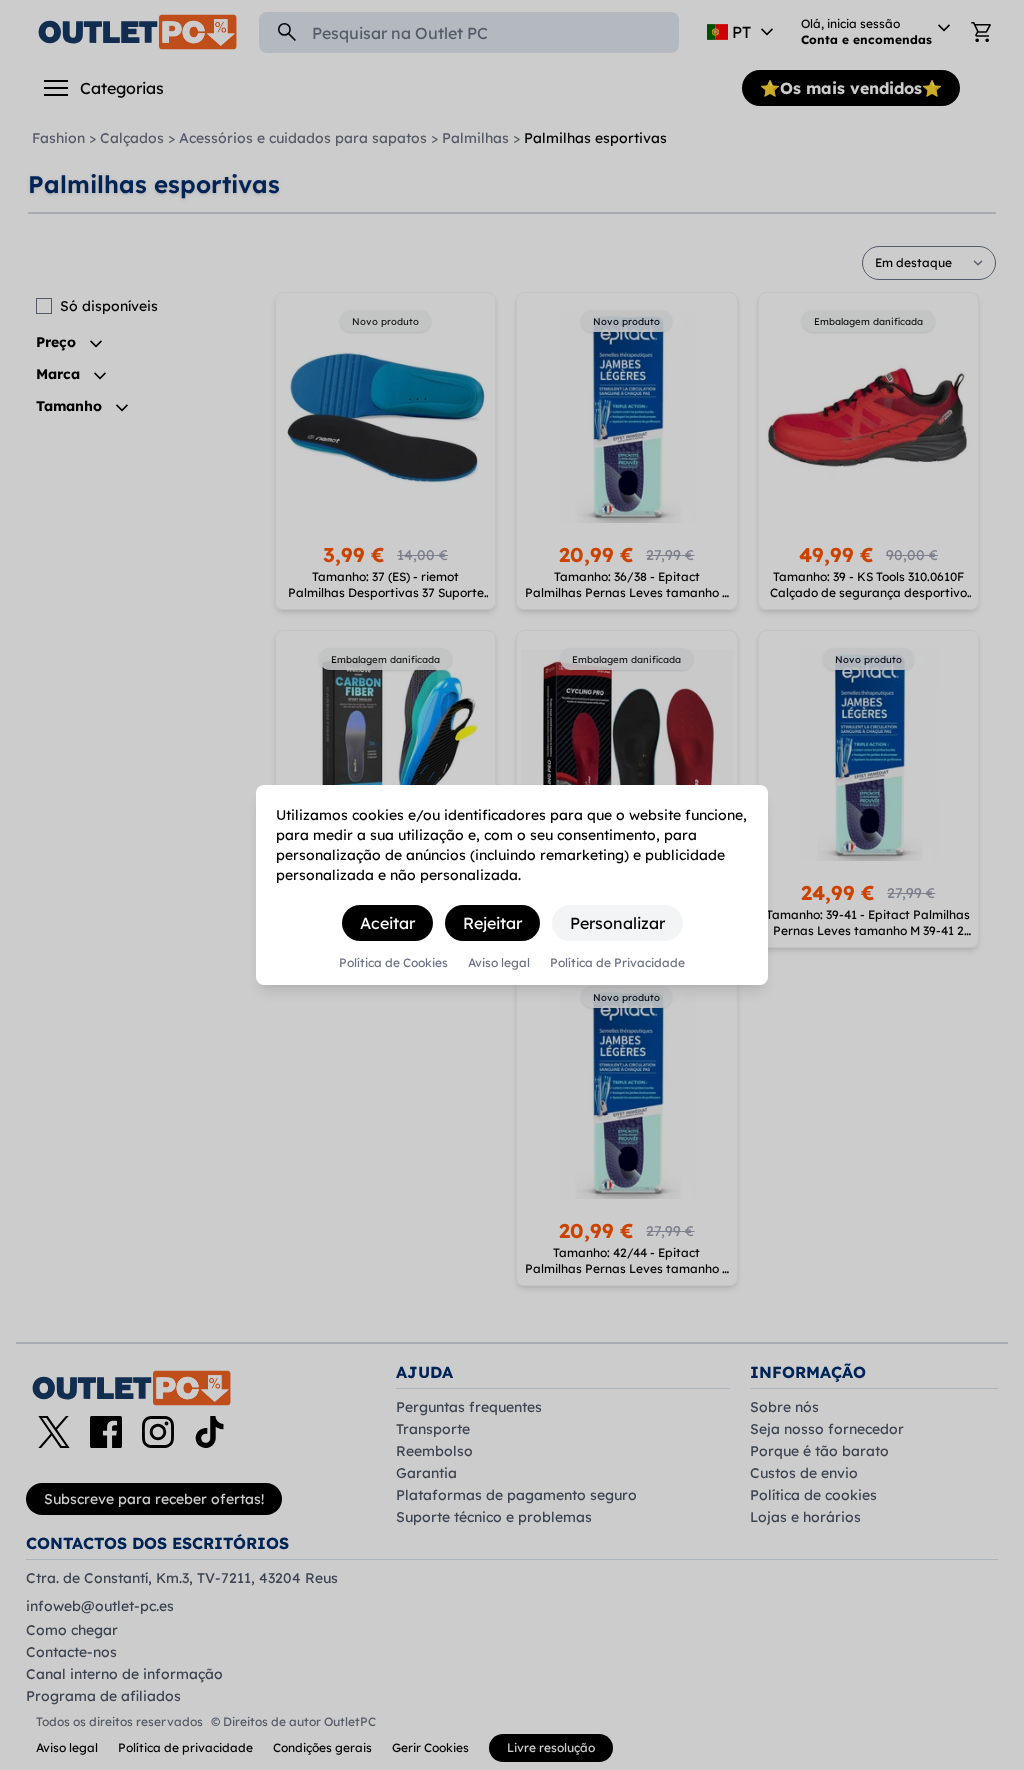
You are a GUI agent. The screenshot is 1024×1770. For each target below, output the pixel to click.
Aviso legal (499, 963)
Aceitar (387, 923)
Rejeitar (492, 923)
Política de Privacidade (617, 963)
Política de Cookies (393, 963)
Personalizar (617, 923)
